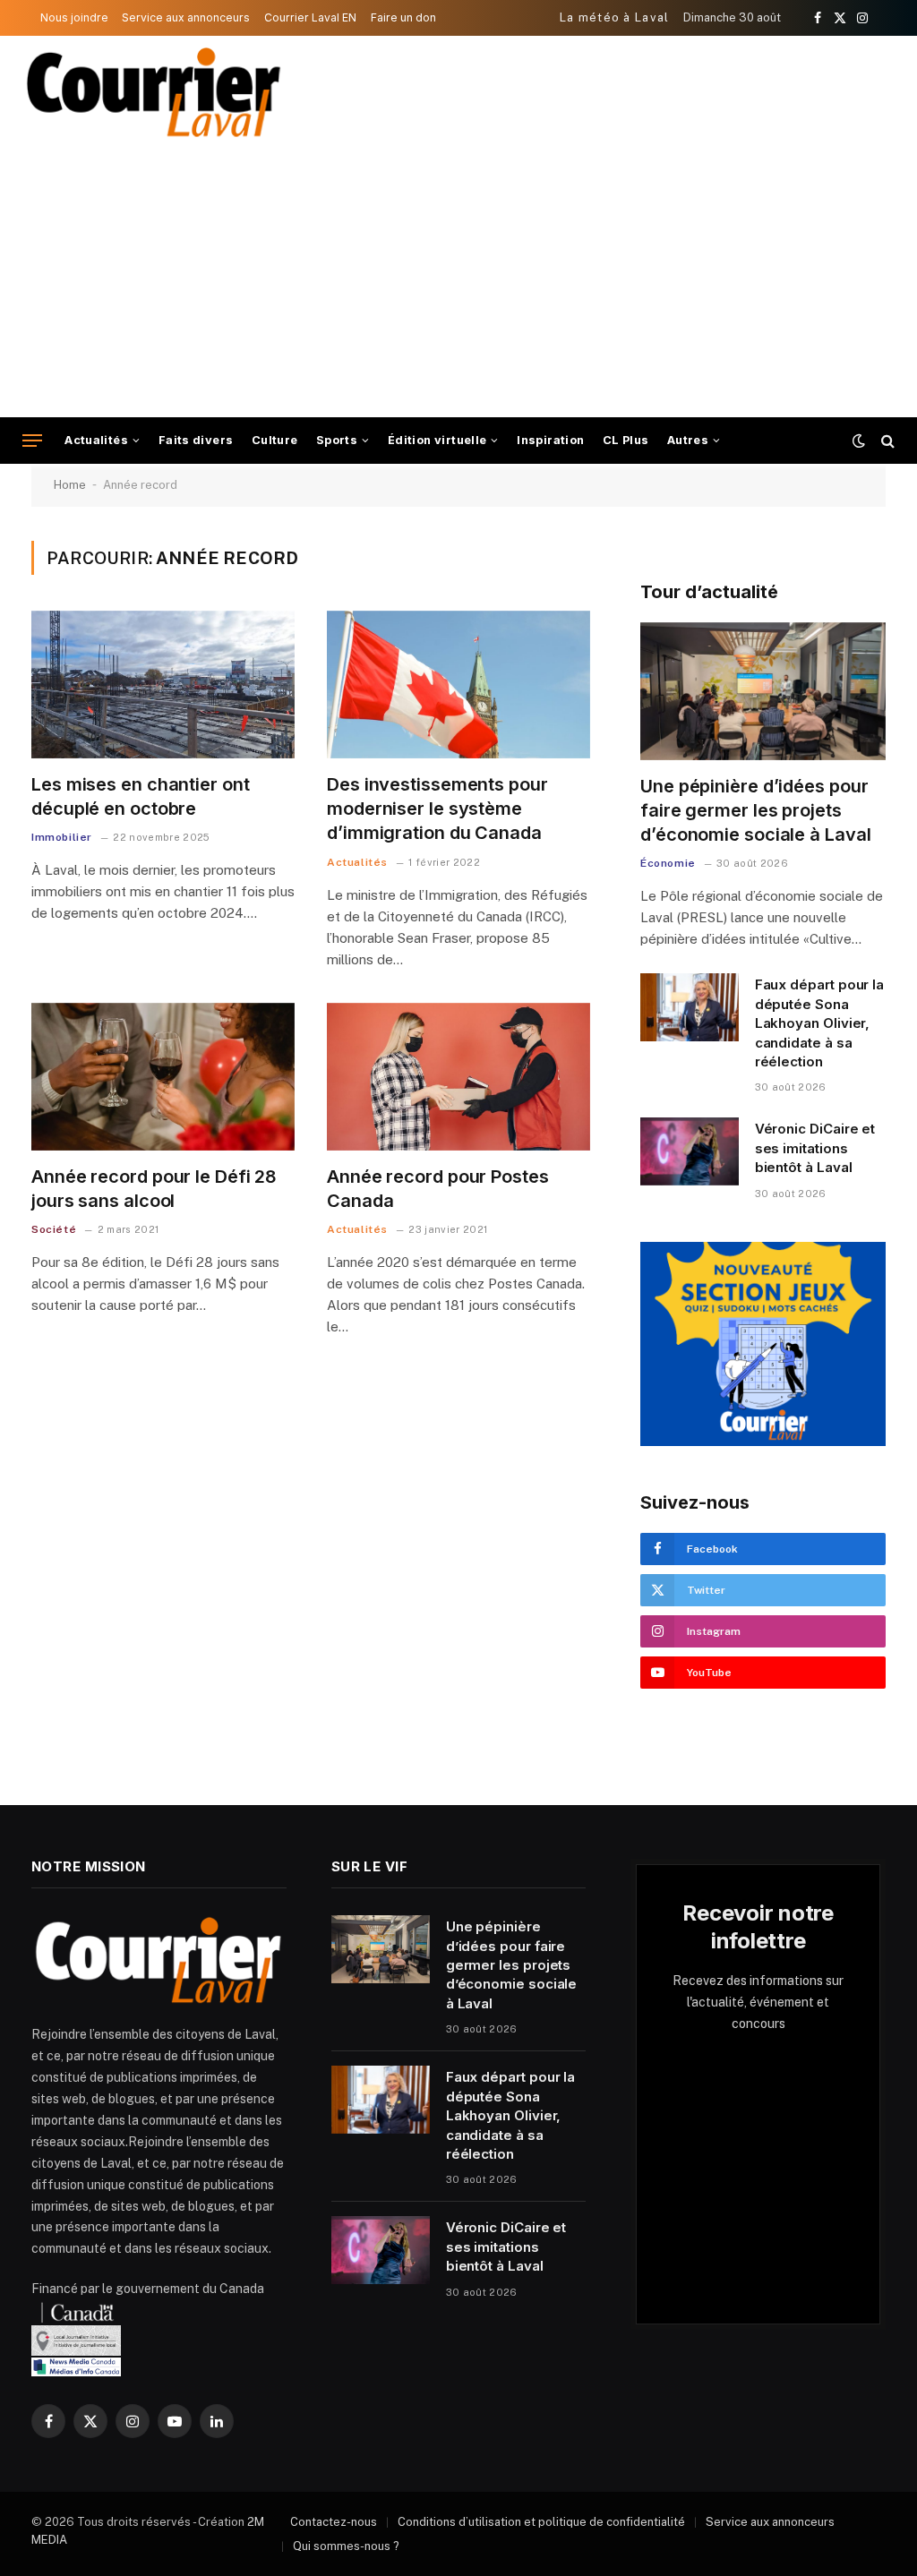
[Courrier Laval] (154, 92)
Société (54, 1229)
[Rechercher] (886, 441)
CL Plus (626, 440)
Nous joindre (74, 17)
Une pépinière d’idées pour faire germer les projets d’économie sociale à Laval (755, 810)
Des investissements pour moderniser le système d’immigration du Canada (437, 809)
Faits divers (196, 440)
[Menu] (32, 441)
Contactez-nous (334, 2522)
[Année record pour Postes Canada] (458, 1077)
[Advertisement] (458, 283)
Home (70, 485)
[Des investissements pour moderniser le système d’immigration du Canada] (458, 685)
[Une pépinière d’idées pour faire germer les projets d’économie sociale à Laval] (763, 691)
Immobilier (62, 837)
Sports (337, 440)
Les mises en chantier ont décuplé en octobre (141, 796)
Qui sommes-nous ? (346, 2546)
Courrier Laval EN (310, 17)
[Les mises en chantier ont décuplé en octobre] (163, 685)
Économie (668, 863)
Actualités (96, 440)
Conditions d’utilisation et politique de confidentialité (541, 2522)
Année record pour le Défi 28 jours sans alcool (154, 1189)
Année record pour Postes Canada (438, 1189)
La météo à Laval (615, 17)
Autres (688, 440)
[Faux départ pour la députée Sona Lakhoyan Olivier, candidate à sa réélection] (690, 1007)
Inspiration (550, 440)
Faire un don (403, 17)
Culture (275, 440)
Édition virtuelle (437, 440)
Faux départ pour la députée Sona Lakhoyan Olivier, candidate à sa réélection (820, 1023)
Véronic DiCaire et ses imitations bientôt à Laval (815, 1148)
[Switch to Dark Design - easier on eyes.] (859, 441)
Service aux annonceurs (186, 17)
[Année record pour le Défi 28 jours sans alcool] (163, 1077)
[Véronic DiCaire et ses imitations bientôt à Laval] (690, 1151)
